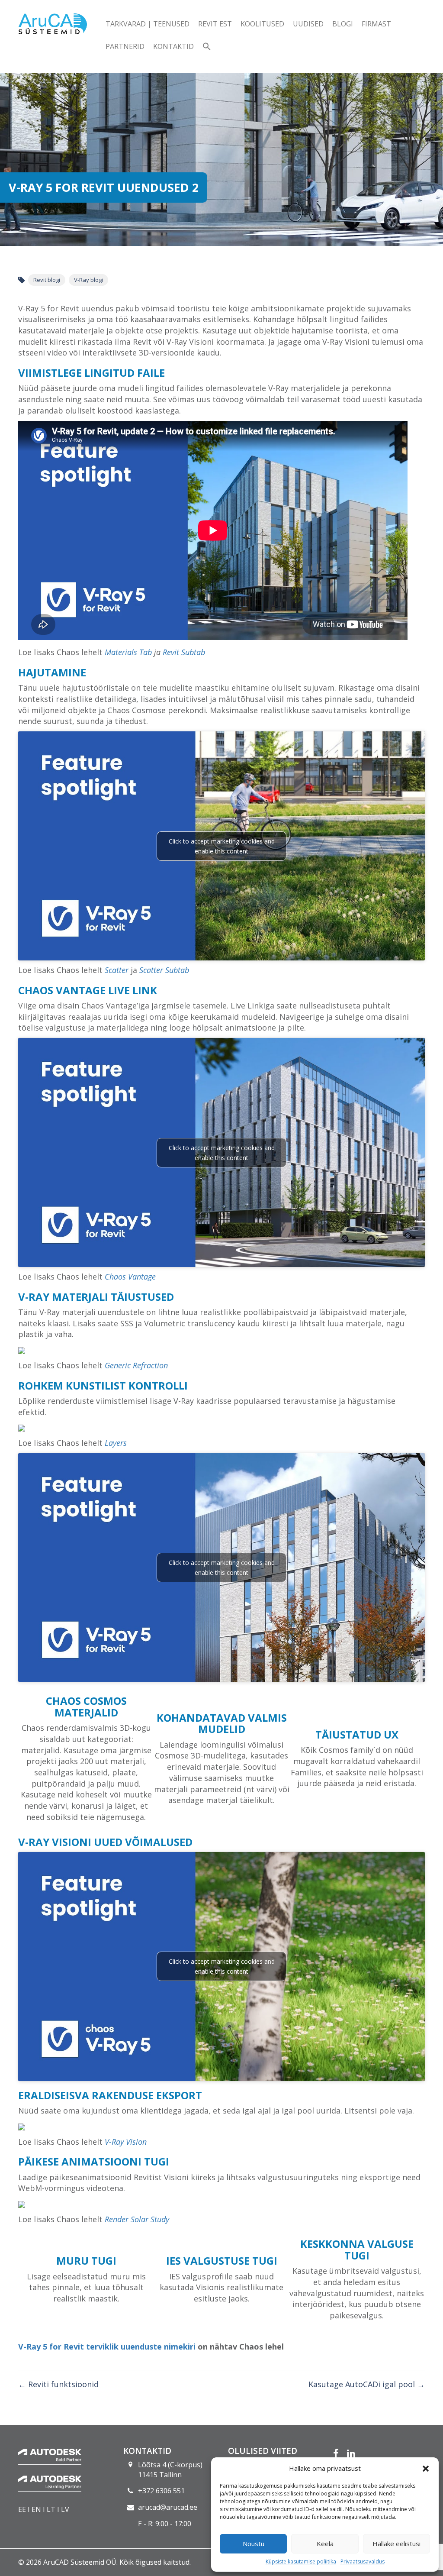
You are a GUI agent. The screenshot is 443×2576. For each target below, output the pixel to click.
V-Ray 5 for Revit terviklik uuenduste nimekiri (107, 2347)
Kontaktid (173, 46)
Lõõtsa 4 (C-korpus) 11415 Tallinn (170, 2470)
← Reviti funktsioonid (58, 2384)
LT (51, 2509)
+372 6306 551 (161, 2491)
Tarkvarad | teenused (148, 24)
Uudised (308, 24)
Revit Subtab (184, 652)
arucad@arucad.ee (168, 2507)
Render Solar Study (137, 2219)
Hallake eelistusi (396, 2544)
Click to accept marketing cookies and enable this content (222, 846)
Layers (116, 1443)
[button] (426, 2469)
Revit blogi (47, 280)
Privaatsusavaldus (363, 2561)
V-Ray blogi (88, 280)
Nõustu (254, 2544)
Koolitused (262, 24)
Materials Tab (128, 652)
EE (22, 2509)
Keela (325, 2544)
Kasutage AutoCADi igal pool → (367, 2384)
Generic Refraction (136, 1365)
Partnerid (125, 46)
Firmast (376, 24)
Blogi (343, 24)
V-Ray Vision (126, 2142)
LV (65, 2509)
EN (36, 2509)
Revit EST (215, 24)
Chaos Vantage (130, 1277)
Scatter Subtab (164, 970)
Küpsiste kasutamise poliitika (301, 2561)
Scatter (117, 970)
